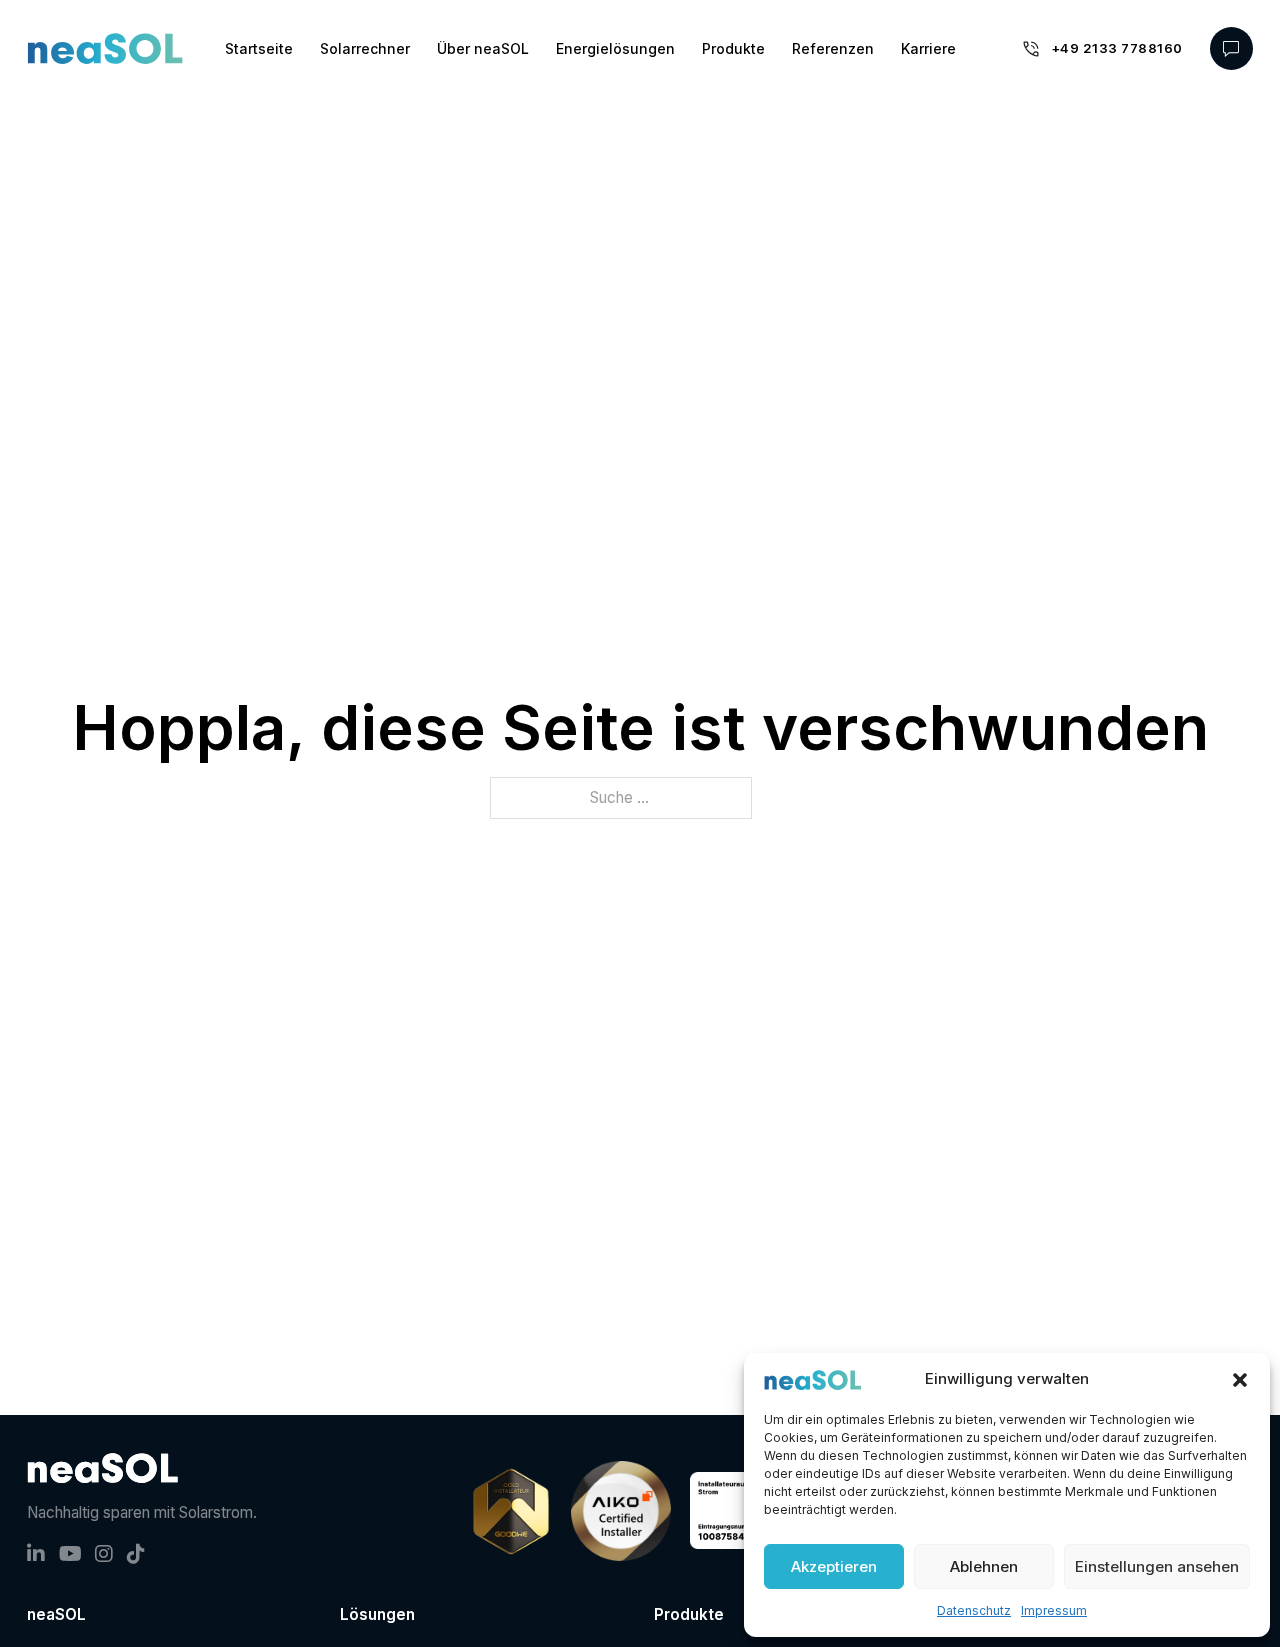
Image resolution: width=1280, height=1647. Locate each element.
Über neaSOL (483, 48)
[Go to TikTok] (136, 1556)
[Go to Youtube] (70, 1556)
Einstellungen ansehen (1157, 1566)
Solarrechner (365, 48)
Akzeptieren (834, 1566)
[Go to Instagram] (104, 1556)
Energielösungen (615, 48)
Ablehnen (984, 1566)
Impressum (1054, 1610)
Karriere (928, 48)
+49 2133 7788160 (1117, 48)
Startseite (259, 48)
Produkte (733, 48)
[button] (1240, 1380)
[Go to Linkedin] (36, 1556)
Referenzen (833, 48)
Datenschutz (974, 1610)
